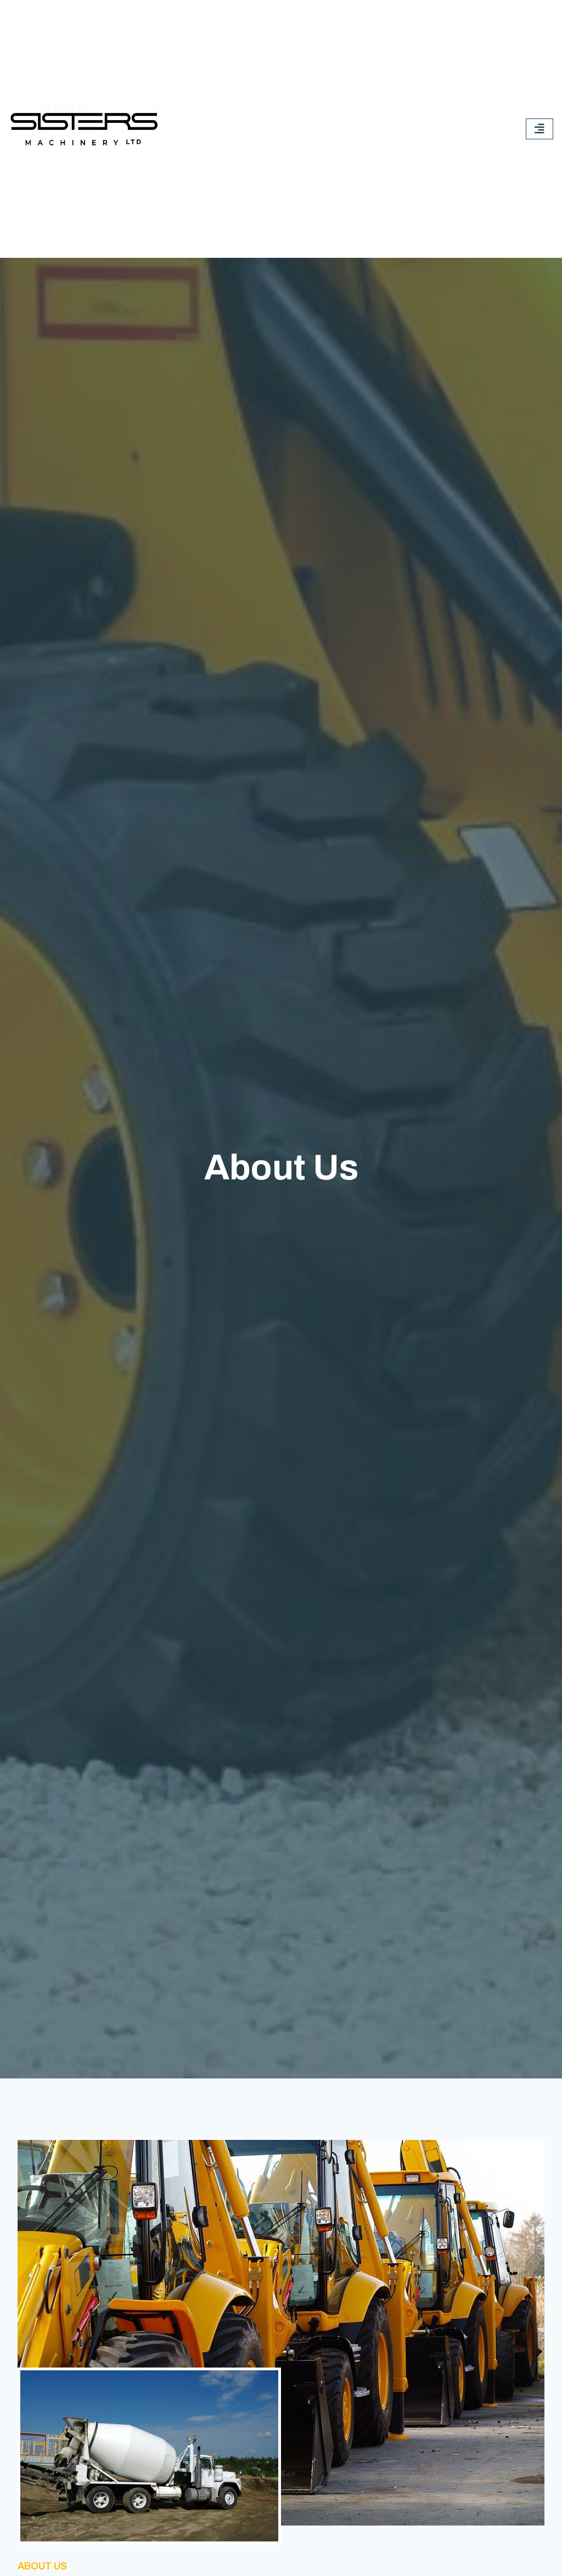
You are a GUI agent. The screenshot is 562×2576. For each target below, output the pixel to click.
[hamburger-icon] (539, 129)
